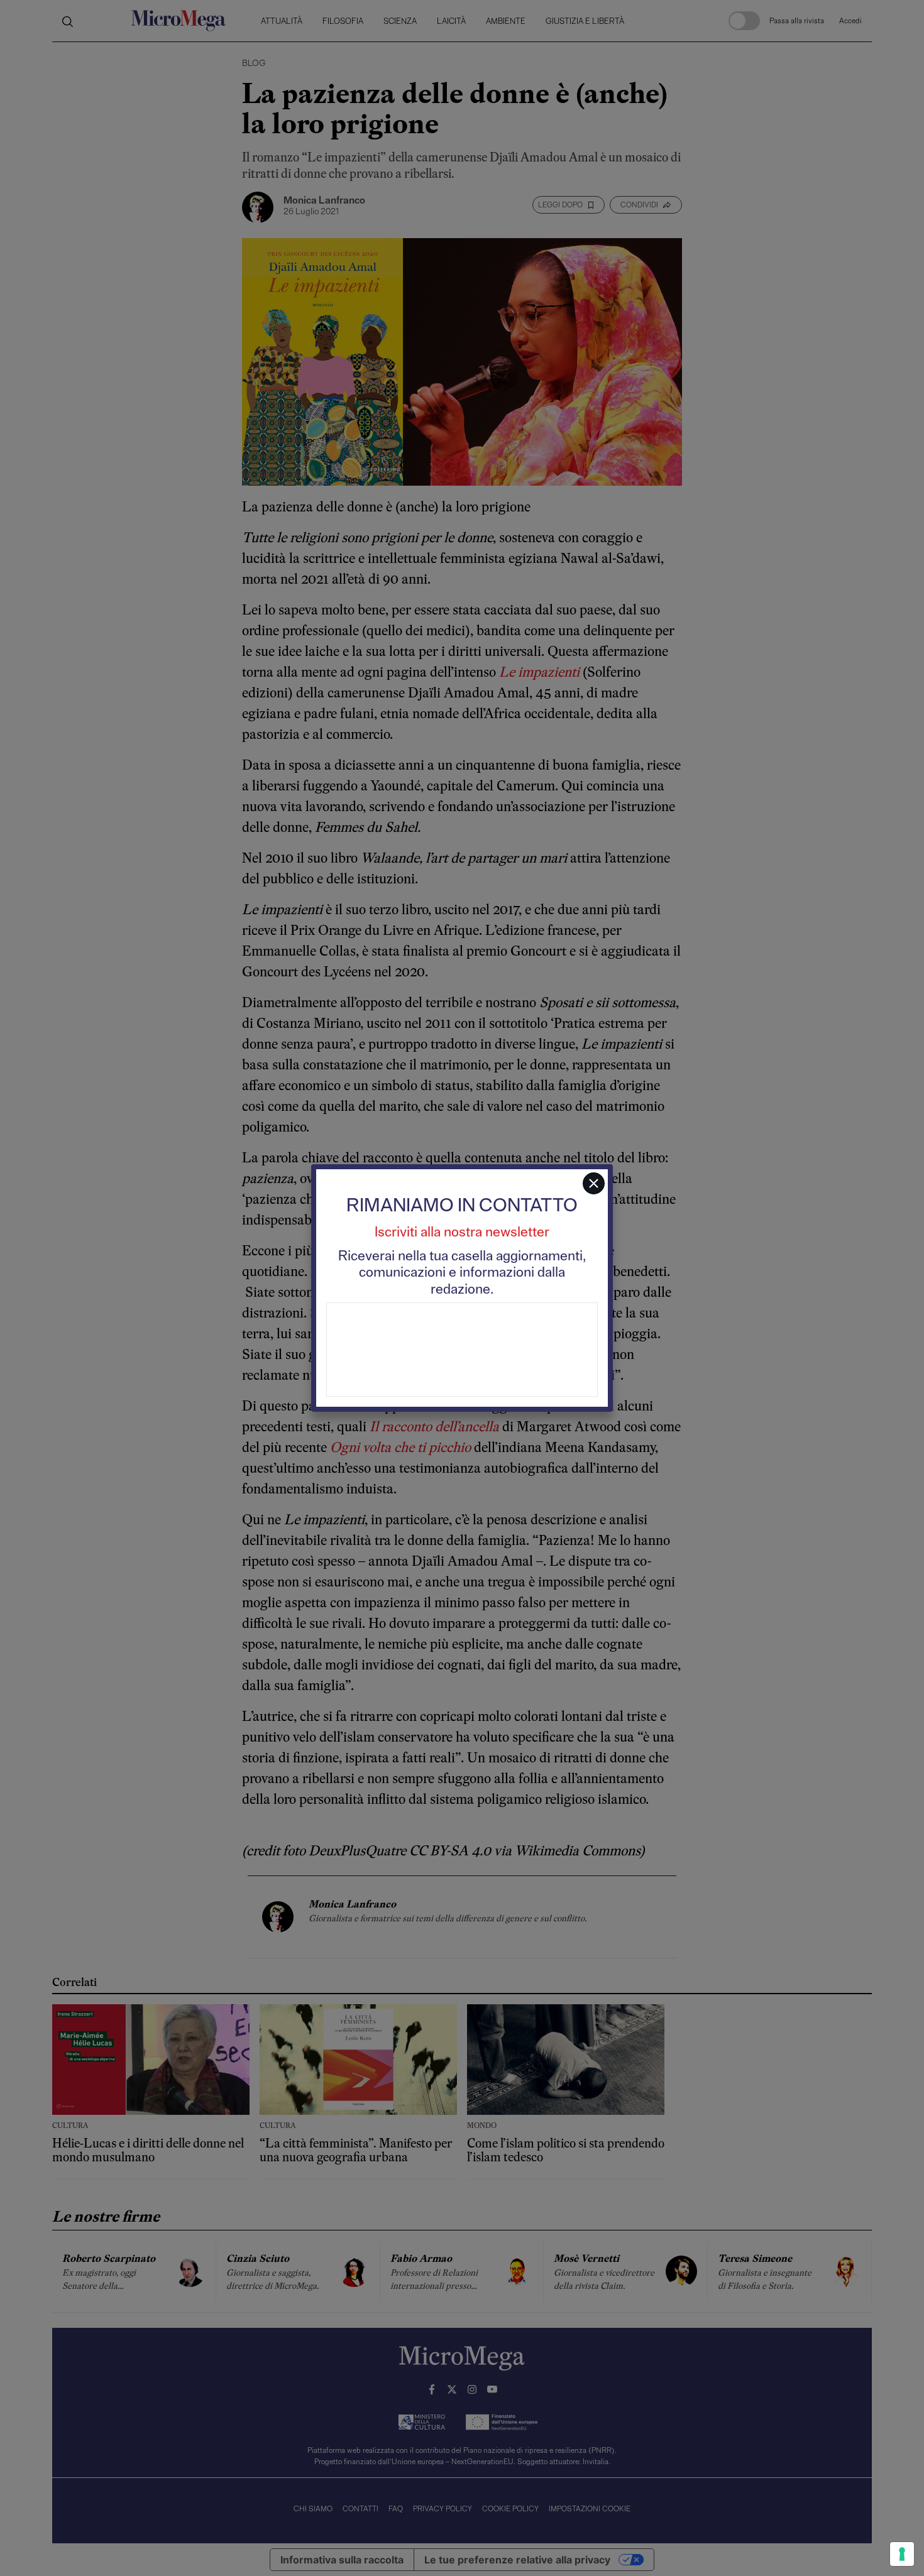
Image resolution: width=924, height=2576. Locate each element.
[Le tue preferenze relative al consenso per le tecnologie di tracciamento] (902, 2554)
